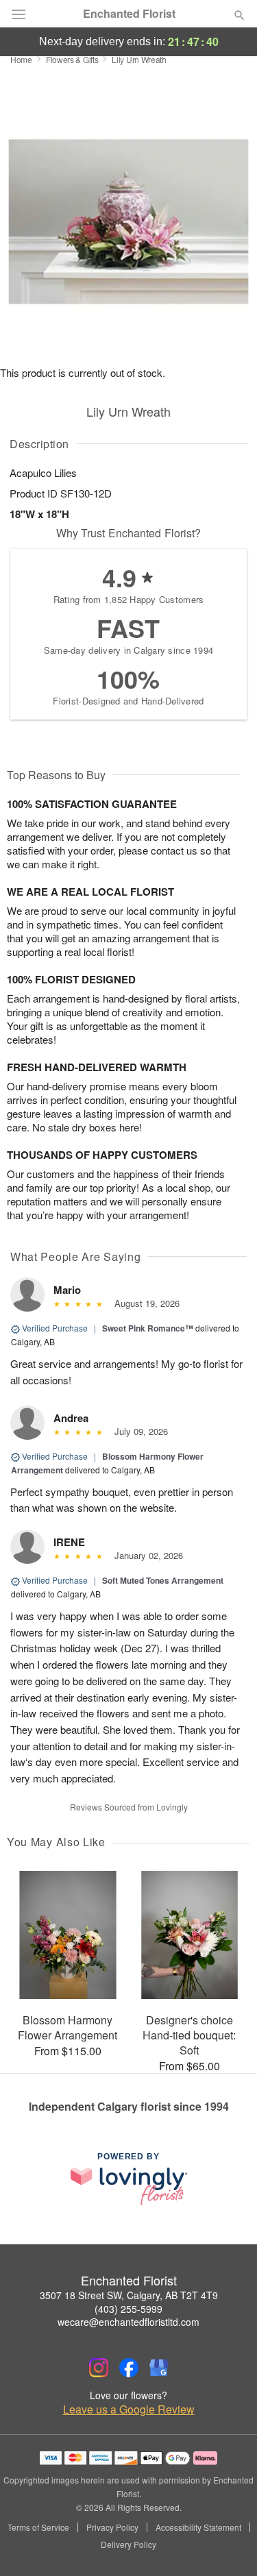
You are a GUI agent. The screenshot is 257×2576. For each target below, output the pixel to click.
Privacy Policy (112, 2527)
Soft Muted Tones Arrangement (163, 1580)
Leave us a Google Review (129, 2409)
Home (21, 59)
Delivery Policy (128, 2544)
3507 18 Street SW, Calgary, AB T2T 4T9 (129, 2295)
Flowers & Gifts (72, 59)
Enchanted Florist (129, 14)
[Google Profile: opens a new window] (159, 2368)
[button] (228, 2545)
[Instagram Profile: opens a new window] (99, 2368)
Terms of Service (38, 2527)
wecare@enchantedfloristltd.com (128, 2322)
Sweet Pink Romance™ (148, 1328)
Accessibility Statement (198, 2527)
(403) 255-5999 (128, 2309)
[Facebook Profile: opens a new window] (129, 2368)
